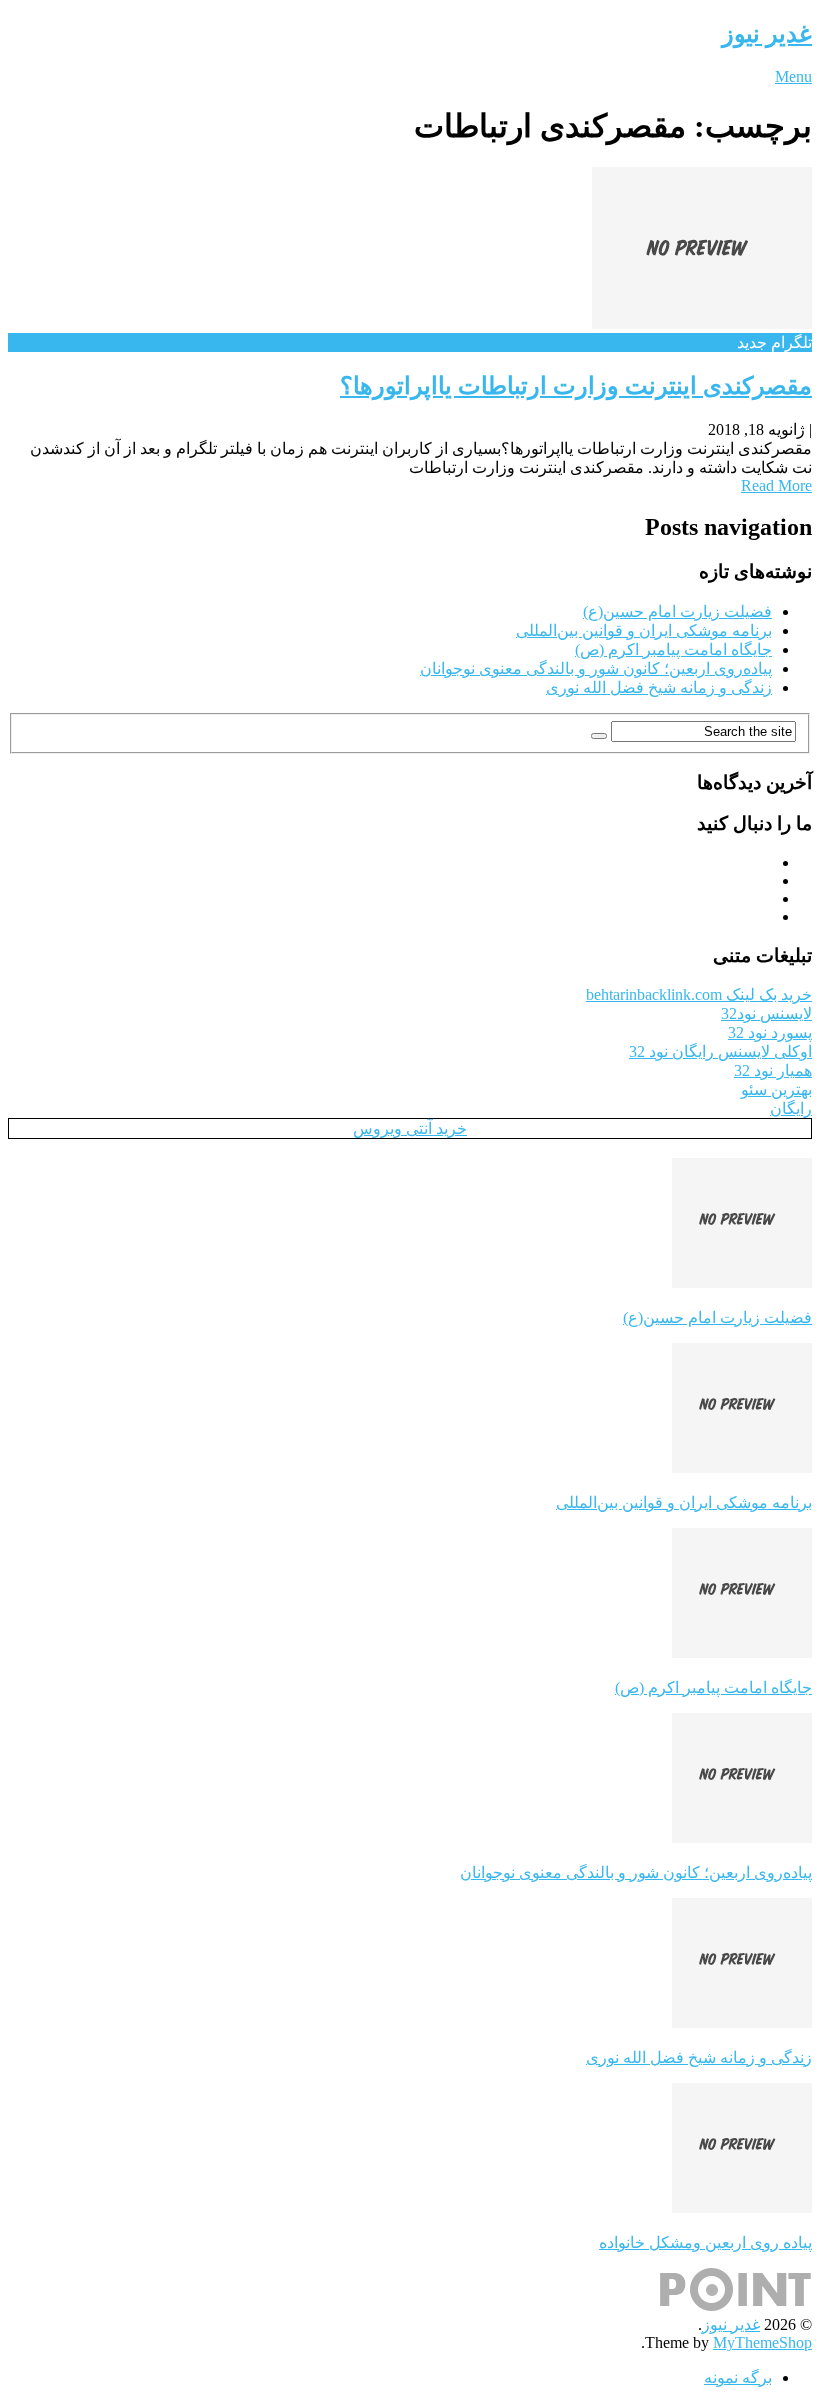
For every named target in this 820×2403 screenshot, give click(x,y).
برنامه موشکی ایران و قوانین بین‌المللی (644, 630)
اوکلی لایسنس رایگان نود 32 (720, 1051)
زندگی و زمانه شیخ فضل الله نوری (659, 687)
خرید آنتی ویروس (410, 1128)
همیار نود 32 (773, 1070)
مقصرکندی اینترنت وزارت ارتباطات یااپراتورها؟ (576, 386)
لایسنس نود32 (766, 1013)
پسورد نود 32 (770, 1032)
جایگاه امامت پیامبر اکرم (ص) (673, 649)
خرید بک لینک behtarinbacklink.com (699, 994)
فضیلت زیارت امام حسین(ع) (677, 611)
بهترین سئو (776, 1089)
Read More (776, 485)
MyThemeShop (762, 2342)
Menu (793, 76)
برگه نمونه (738, 2377)
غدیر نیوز (767, 34)
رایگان (791, 1108)
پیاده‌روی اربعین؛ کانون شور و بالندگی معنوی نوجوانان (596, 668)
